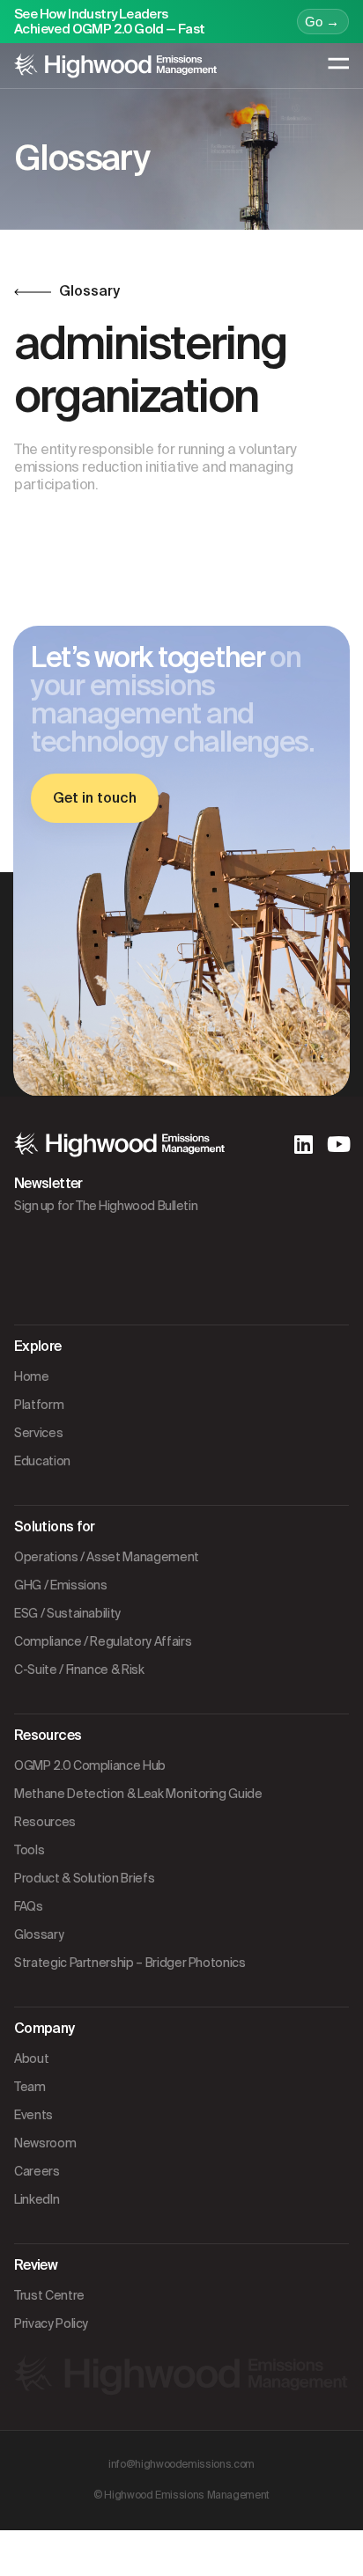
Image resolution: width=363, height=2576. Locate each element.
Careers (37, 2171)
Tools (29, 1850)
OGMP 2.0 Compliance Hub (90, 1765)
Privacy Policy (51, 2323)
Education (42, 1461)
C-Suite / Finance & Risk (79, 1670)
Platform (39, 1405)
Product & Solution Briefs (84, 1878)
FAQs (29, 1906)
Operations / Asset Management (107, 1557)
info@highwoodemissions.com (181, 2464)
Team (30, 2087)
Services (38, 1433)
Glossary (39, 1934)
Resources (45, 1822)
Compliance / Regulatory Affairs (103, 1641)
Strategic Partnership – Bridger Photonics (130, 1963)
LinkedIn (37, 2199)
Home (32, 1376)
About (31, 2059)
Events (33, 2115)
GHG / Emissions (61, 1585)
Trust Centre (49, 2295)
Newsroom (45, 2143)
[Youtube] (338, 1144)
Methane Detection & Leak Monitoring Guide (138, 1794)
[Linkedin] (303, 1144)
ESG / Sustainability (67, 1613)
